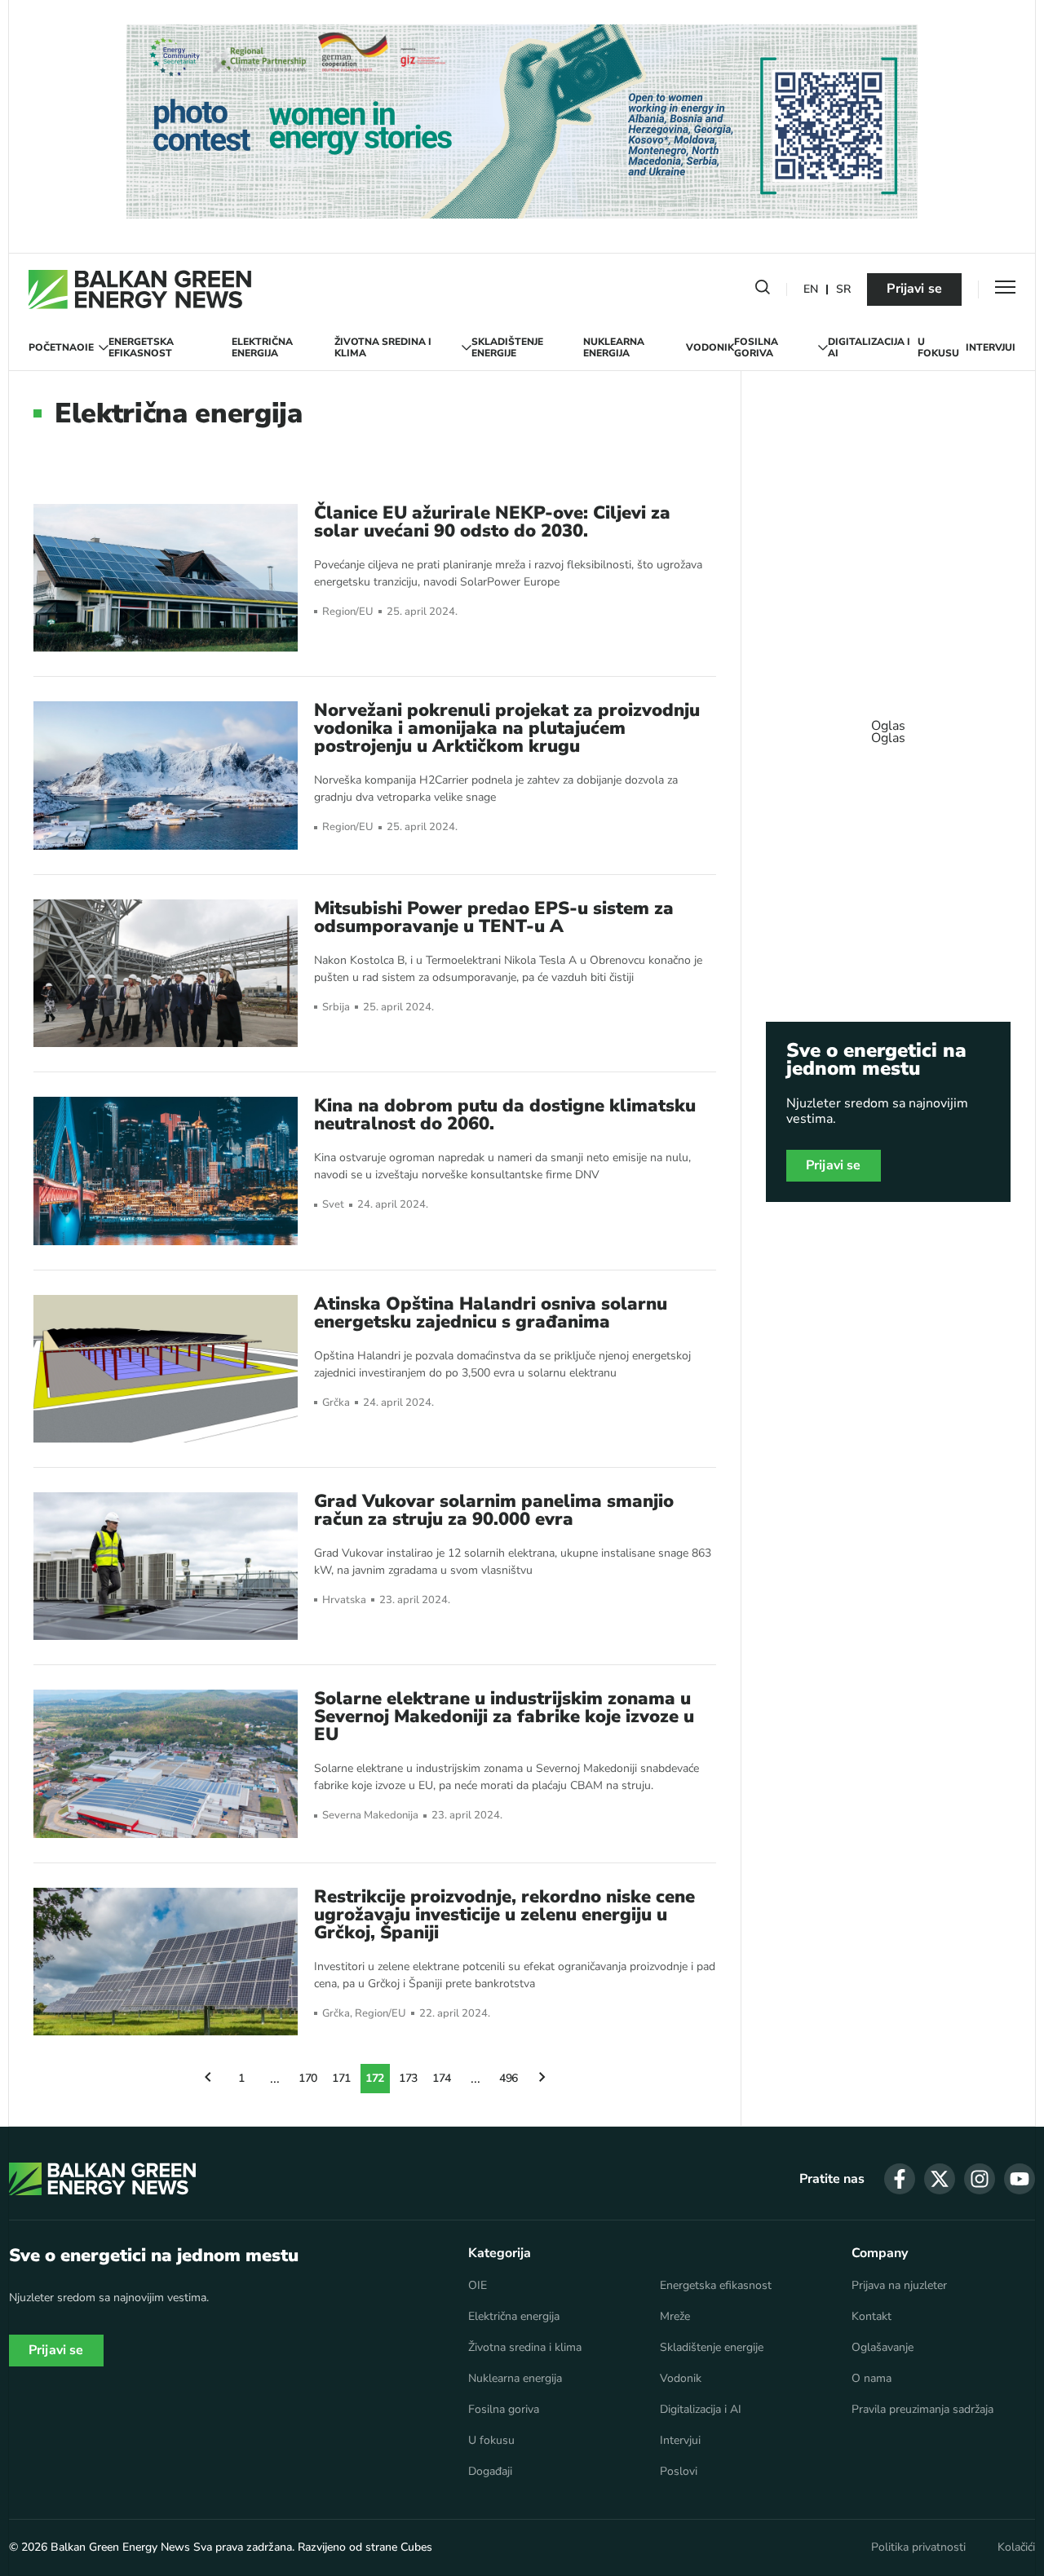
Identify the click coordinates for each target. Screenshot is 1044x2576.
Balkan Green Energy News (120, 2547)
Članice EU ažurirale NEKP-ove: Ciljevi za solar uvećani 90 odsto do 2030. (492, 522)
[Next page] (542, 2079)
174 (442, 2078)
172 (375, 2078)
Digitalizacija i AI (869, 348)
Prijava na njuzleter (899, 2286)
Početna (53, 347)
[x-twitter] (940, 2179)
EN (811, 290)
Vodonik (710, 347)
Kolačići (1016, 2547)
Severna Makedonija (370, 1816)
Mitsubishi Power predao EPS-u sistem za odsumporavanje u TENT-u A (494, 917)
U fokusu (938, 348)
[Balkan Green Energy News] (140, 289)
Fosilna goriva (756, 348)
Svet (333, 1205)
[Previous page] (208, 2079)
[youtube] (1020, 2179)
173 (409, 2078)
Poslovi (679, 2472)
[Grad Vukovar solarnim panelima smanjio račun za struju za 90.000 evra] (166, 1566)
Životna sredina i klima (383, 348)
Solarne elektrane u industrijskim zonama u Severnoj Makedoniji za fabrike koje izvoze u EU (504, 1717)
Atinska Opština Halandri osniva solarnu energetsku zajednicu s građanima (491, 1313)
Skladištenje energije (507, 348)
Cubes (416, 2547)
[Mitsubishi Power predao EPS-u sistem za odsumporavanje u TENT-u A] (166, 973)
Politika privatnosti (918, 2547)
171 (342, 2078)
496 (509, 2078)
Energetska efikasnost (141, 348)
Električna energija (262, 348)
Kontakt (871, 2317)
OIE (85, 347)
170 (308, 2078)
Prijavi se (914, 289)
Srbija (336, 1007)
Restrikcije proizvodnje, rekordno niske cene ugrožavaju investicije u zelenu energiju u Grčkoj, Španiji (504, 1915)
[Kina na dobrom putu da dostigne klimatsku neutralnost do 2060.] (166, 1171)
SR (843, 290)
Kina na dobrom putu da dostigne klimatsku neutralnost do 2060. (505, 1115)
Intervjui (991, 347)
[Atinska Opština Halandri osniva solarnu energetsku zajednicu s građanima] (166, 1369)
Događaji (490, 2472)
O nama (871, 2379)
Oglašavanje (883, 2348)
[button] (763, 290)
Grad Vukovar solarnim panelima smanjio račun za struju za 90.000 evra (494, 1510)
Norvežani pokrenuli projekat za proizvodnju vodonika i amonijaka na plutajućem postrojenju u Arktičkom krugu (507, 728)
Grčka (336, 1403)
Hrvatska (344, 1600)
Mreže (675, 2317)
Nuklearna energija (614, 348)
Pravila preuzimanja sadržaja (922, 2410)
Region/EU (348, 612)
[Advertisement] (888, 724)
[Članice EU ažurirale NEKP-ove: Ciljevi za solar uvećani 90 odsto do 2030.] (166, 578)
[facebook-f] (900, 2179)
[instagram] (980, 2179)
